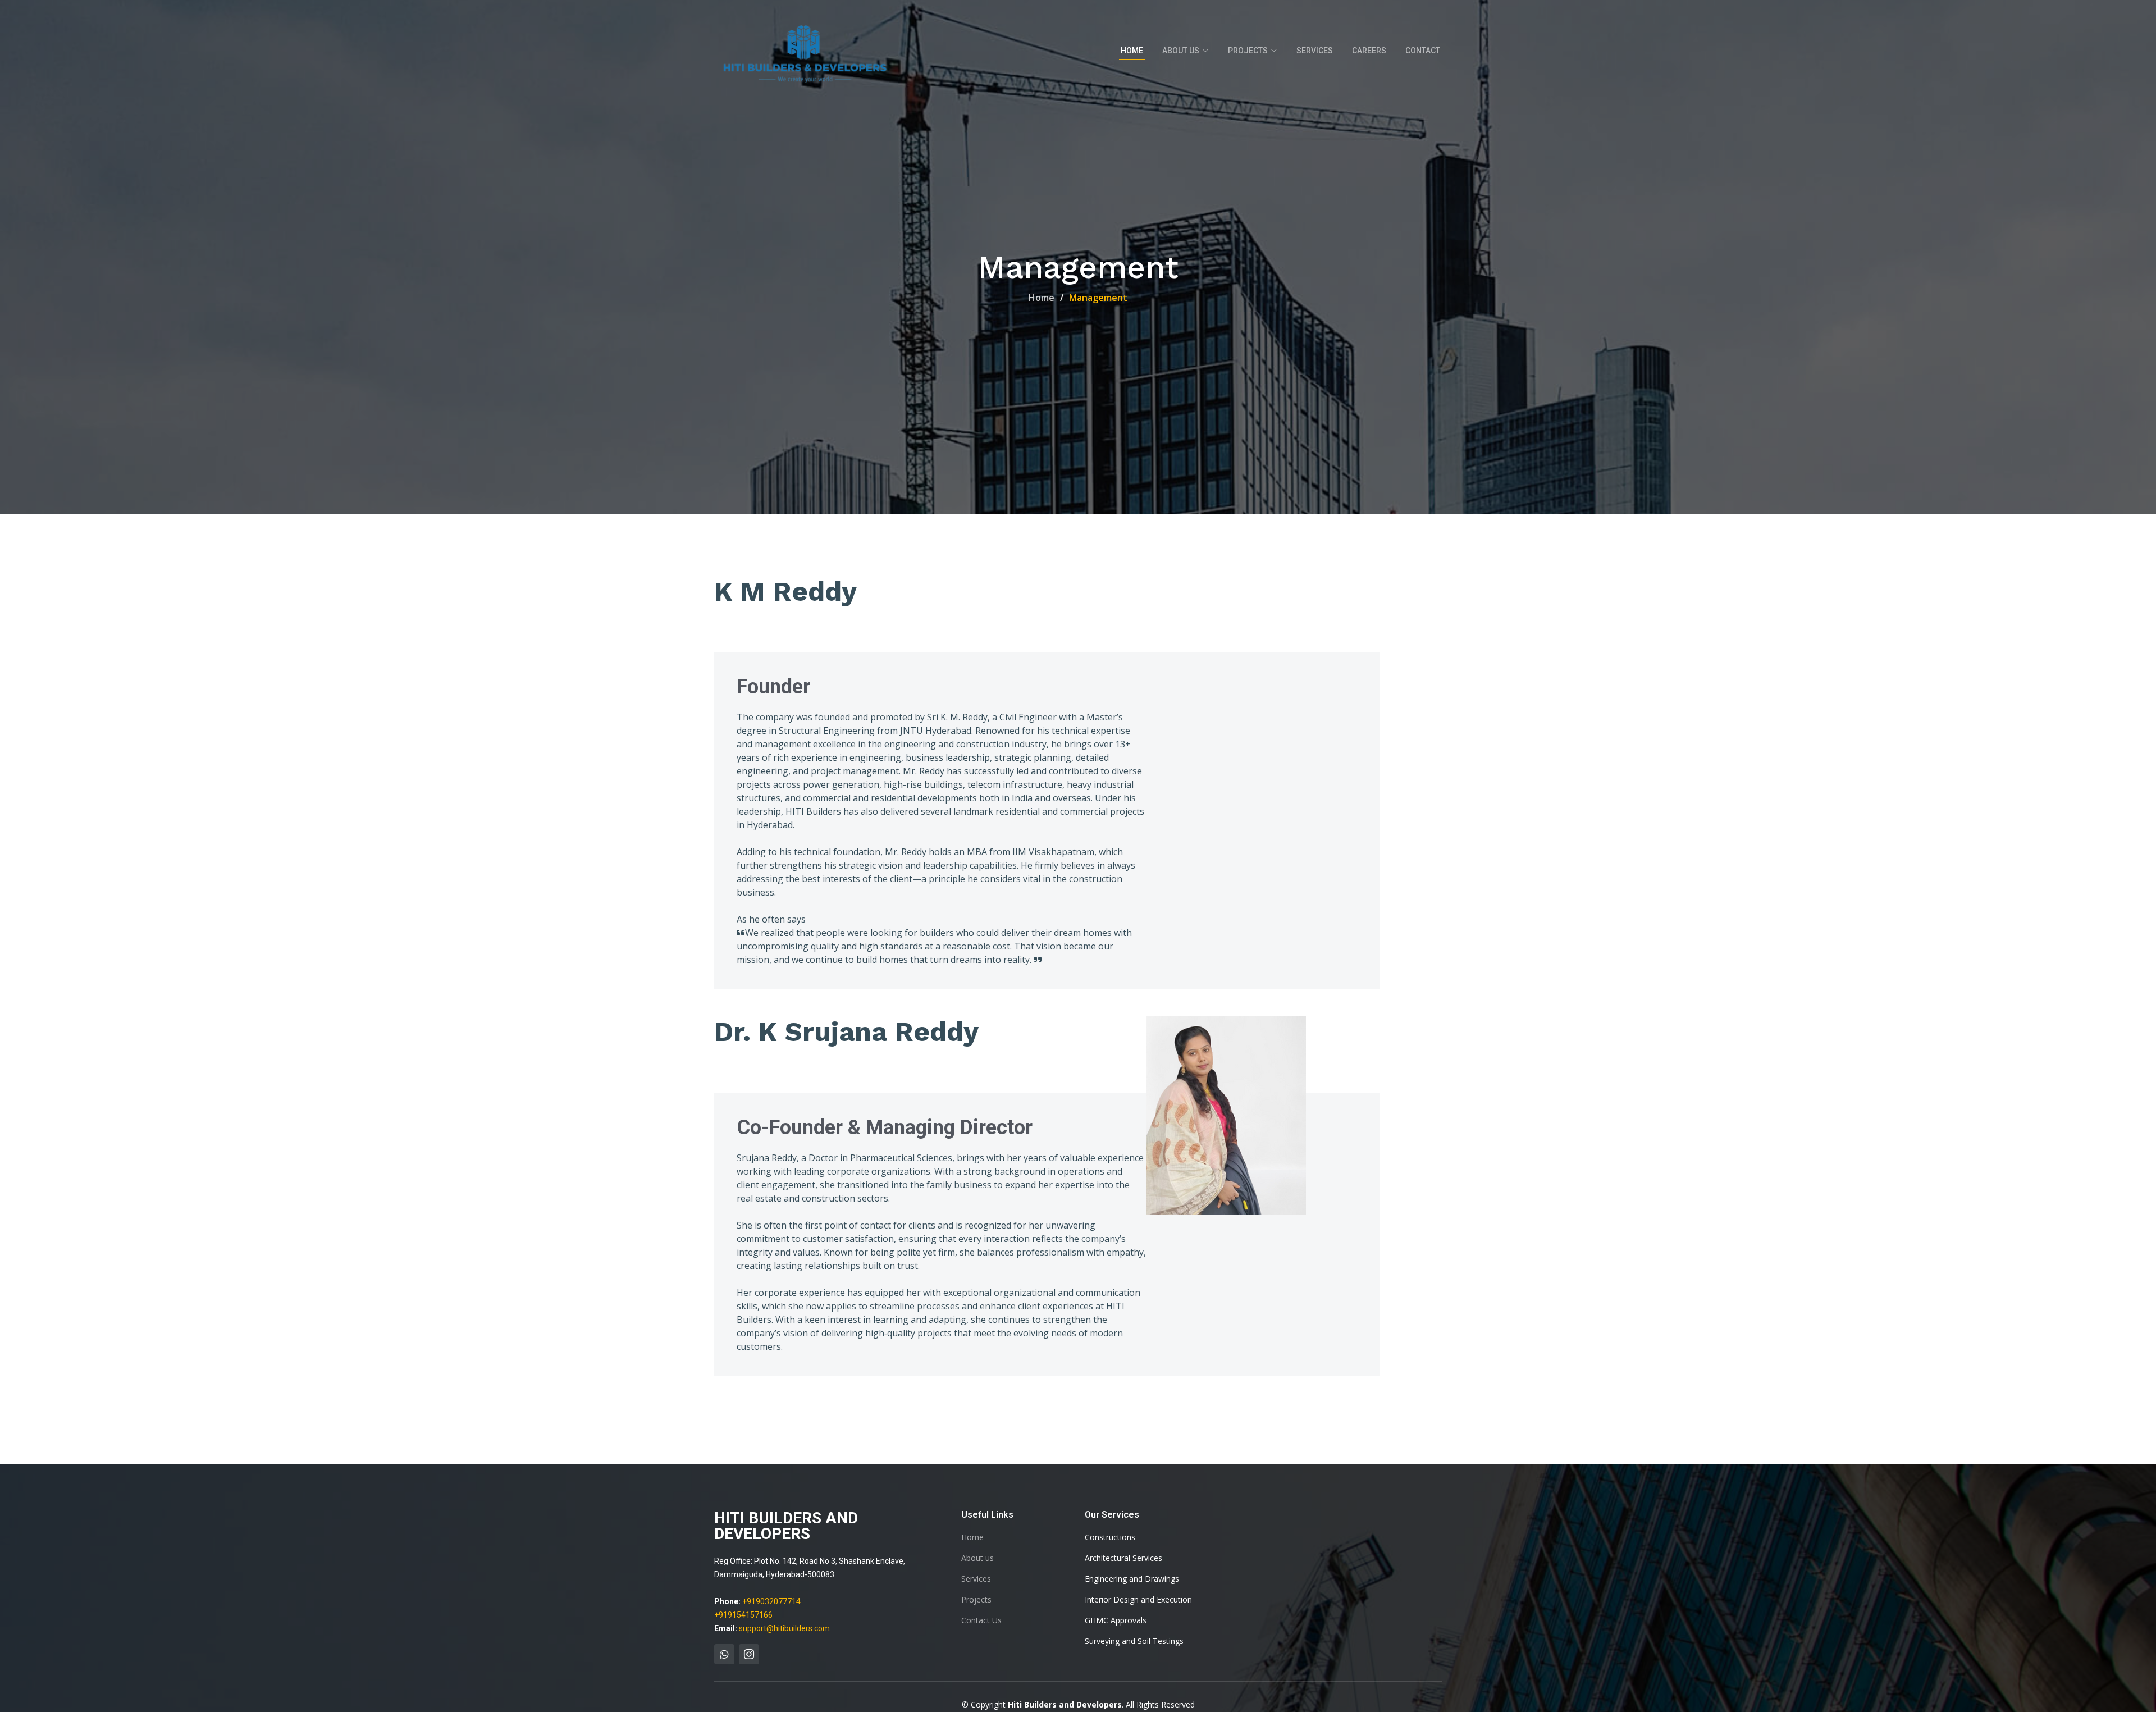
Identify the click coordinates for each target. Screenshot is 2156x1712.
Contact (1423, 51)
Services (1315, 51)
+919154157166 (743, 1615)
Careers (1369, 51)
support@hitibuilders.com (784, 1628)
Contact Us (981, 1620)
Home (1132, 51)
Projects (976, 1600)
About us (977, 1558)
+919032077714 (771, 1601)
